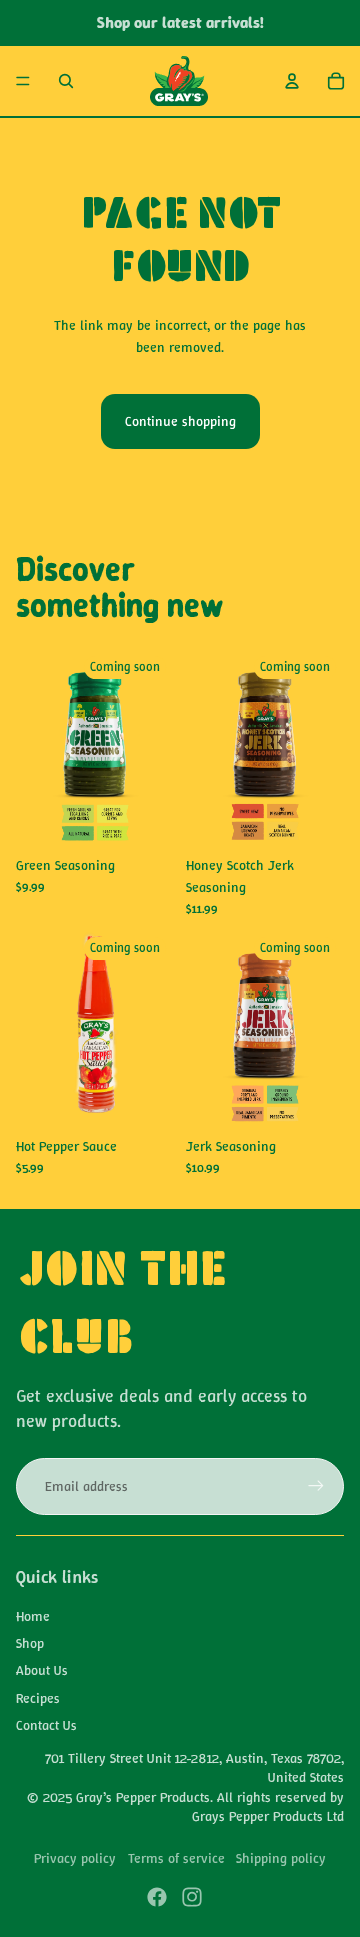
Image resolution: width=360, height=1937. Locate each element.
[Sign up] (316, 1486)
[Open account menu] (292, 81)
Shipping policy (281, 1858)
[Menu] (23, 81)
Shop (30, 1643)
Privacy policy (75, 1858)
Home (33, 1616)
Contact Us (46, 1725)
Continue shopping (180, 421)
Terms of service (176, 1858)
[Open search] (66, 81)
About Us (42, 1670)
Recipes (38, 1698)
